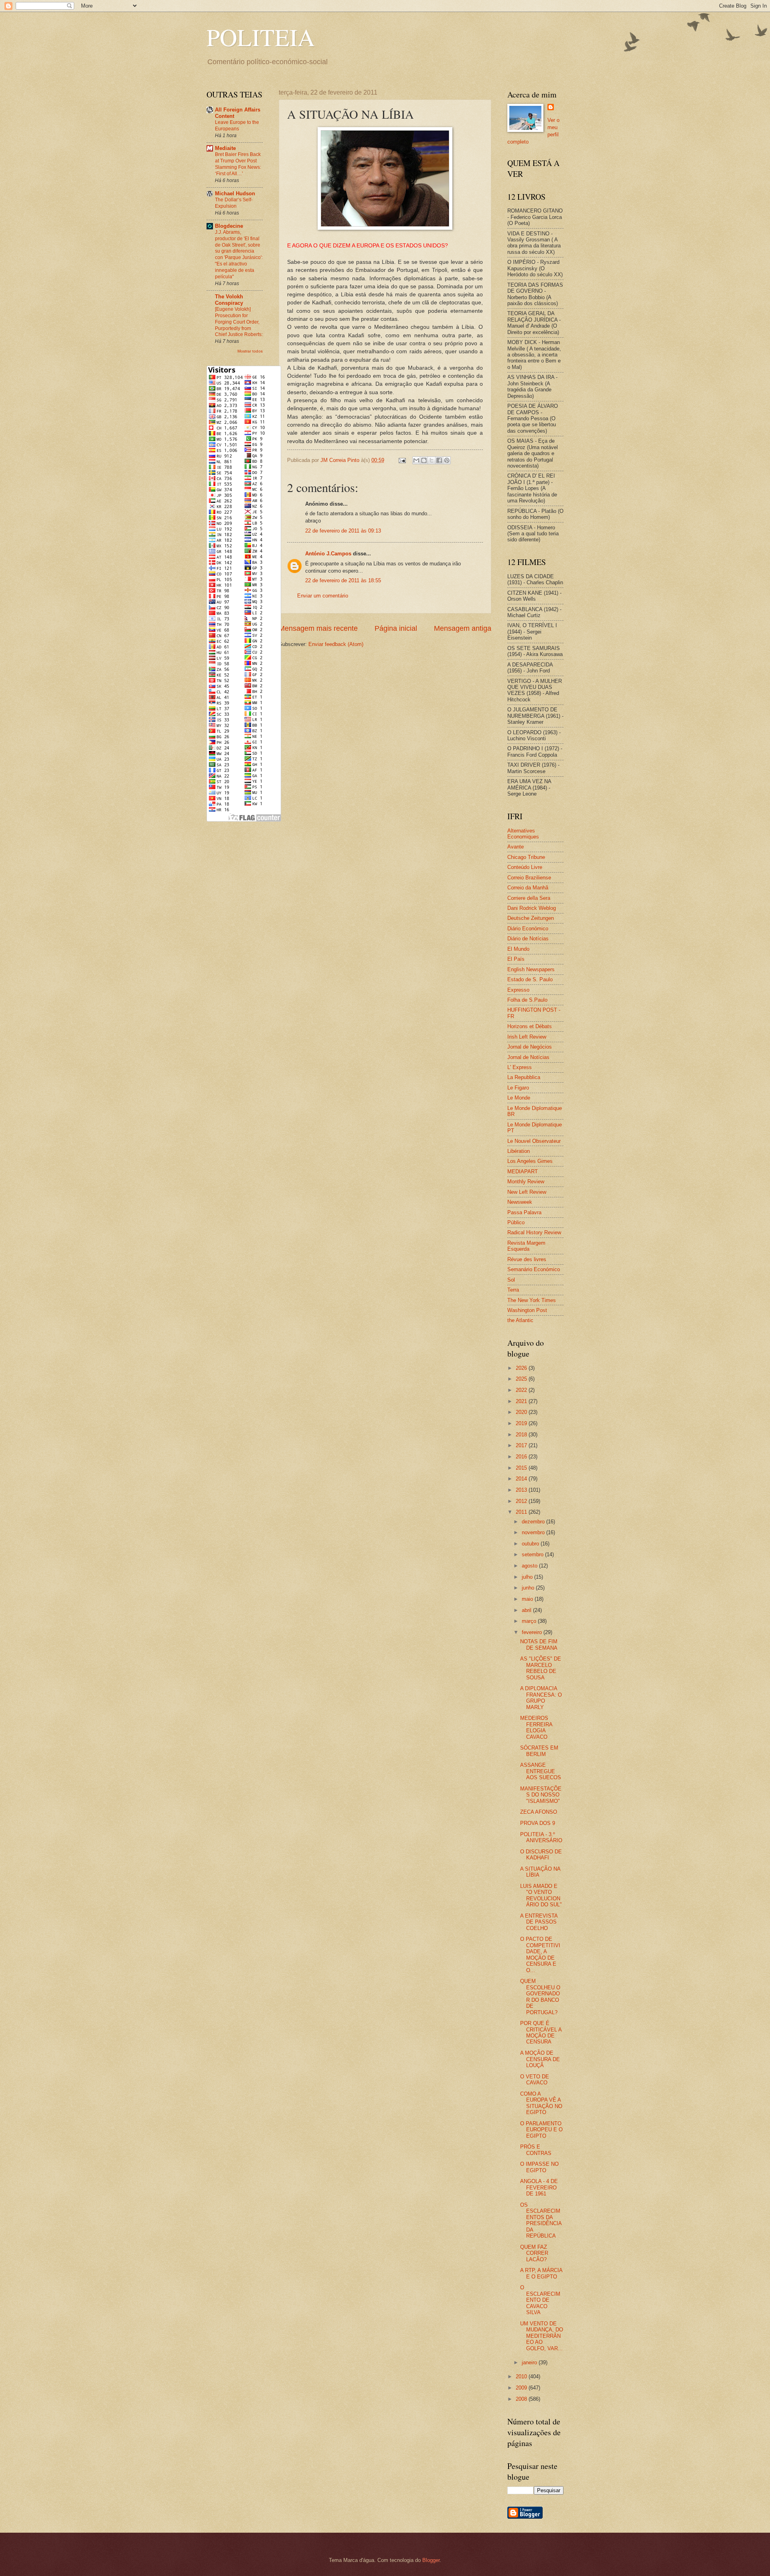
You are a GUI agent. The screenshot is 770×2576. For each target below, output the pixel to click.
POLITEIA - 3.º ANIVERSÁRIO (541, 1837)
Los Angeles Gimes (530, 1161)
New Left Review (527, 1192)
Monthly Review (526, 1182)
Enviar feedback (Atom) (336, 644)
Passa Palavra (524, 1212)
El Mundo (518, 949)
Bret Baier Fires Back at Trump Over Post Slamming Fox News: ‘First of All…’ (238, 164)
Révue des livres (527, 1259)
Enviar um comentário (323, 596)
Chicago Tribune (526, 857)
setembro (533, 1554)
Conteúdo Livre (525, 867)
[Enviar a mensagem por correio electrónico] (402, 460)
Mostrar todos (250, 351)
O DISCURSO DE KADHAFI (541, 1855)
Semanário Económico (534, 1269)
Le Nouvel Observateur (534, 1141)
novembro (534, 1532)
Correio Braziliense (529, 878)
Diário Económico (528, 929)
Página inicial (396, 628)
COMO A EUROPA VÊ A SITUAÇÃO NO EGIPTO (541, 2103)
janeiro (530, 2362)
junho (529, 1588)
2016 (522, 1457)
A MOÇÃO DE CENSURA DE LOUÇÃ (540, 2059)
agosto (530, 1566)
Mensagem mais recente (318, 628)
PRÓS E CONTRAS (536, 2150)
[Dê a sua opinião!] (424, 460)
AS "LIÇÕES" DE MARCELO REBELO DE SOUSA (541, 1668)
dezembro (534, 1522)
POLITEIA (261, 37)
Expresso (518, 990)
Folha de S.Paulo (527, 1000)
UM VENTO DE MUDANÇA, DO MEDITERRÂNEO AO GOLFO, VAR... (542, 2336)
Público (516, 1222)
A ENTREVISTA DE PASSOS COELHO (539, 1922)
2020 (522, 1412)
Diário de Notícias (528, 939)
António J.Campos (328, 554)
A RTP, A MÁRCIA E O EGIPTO (541, 2273)
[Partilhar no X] (432, 460)
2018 (522, 1435)
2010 (522, 2377)
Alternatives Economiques (523, 834)
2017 (522, 1445)
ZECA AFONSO (539, 1812)
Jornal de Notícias (528, 1057)
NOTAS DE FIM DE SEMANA (539, 1644)
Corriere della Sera (529, 898)
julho (528, 1577)
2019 (522, 1423)
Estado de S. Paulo (530, 979)
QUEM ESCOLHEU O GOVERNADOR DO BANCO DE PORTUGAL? (540, 1997)
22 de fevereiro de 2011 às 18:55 (343, 580)
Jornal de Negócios (530, 1047)
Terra (513, 1290)
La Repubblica (524, 1077)
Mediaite (225, 148)
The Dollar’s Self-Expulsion (234, 203)
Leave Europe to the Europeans (237, 126)
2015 (522, 1468)
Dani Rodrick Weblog (532, 908)
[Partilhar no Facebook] (439, 460)
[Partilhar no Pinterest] (447, 460)
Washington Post (527, 1310)
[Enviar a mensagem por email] (416, 460)
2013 (522, 1490)
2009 (522, 2388)
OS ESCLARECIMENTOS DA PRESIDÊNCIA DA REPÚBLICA (541, 2220)
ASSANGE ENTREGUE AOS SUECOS (541, 1771)
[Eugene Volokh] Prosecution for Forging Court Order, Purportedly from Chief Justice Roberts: (239, 322)
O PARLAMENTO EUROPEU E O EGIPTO (541, 2130)
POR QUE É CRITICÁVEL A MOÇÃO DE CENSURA (541, 2032)
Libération (519, 1151)
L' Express (520, 1067)
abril (527, 1610)
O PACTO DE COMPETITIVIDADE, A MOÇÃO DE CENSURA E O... (540, 1954)
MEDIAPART (523, 1172)
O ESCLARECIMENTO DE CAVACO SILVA (540, 2300)
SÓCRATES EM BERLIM (539, 1751)
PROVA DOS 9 (538, 1823)
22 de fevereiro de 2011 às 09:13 (343, 531)
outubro (531, 1544)
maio (528, 1599)
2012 (522, 1501)
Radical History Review (534, 1232)
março (530, 1621)
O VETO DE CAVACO (535, 2080)
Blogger (431, 2560)
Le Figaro (518, 1088)
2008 (522, 2399)
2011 (522, 1512)
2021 (522, 1401)
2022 (522, 1390)
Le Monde (519, 1098)
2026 (522, 1368)
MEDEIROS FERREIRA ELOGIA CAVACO (536, 1727)
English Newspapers (531, 969)
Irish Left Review (527, 1037)
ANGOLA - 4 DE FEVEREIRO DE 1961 (539, 2187)
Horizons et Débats (530, 1026)
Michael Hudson (235, 193)
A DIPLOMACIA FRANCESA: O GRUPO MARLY (541, 1698)
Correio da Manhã (528, 888)
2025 (522, 1379)
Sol (511, 1280)
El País (516, 959)
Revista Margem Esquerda (526, 1246)
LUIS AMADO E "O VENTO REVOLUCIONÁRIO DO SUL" (541, 1895)
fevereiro (533, 1632)
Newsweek (520, 1202)
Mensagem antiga (463, 628)
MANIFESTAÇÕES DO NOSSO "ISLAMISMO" (541, 1795)
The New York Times (532, 1300)
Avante (516, 847)
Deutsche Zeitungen (531, 918)
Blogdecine (229, 226)
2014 (522, 1479)
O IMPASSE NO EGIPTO (539, 2167)
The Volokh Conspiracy (229, 300)
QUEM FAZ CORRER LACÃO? (534, 2253)
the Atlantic (520, 1320)
